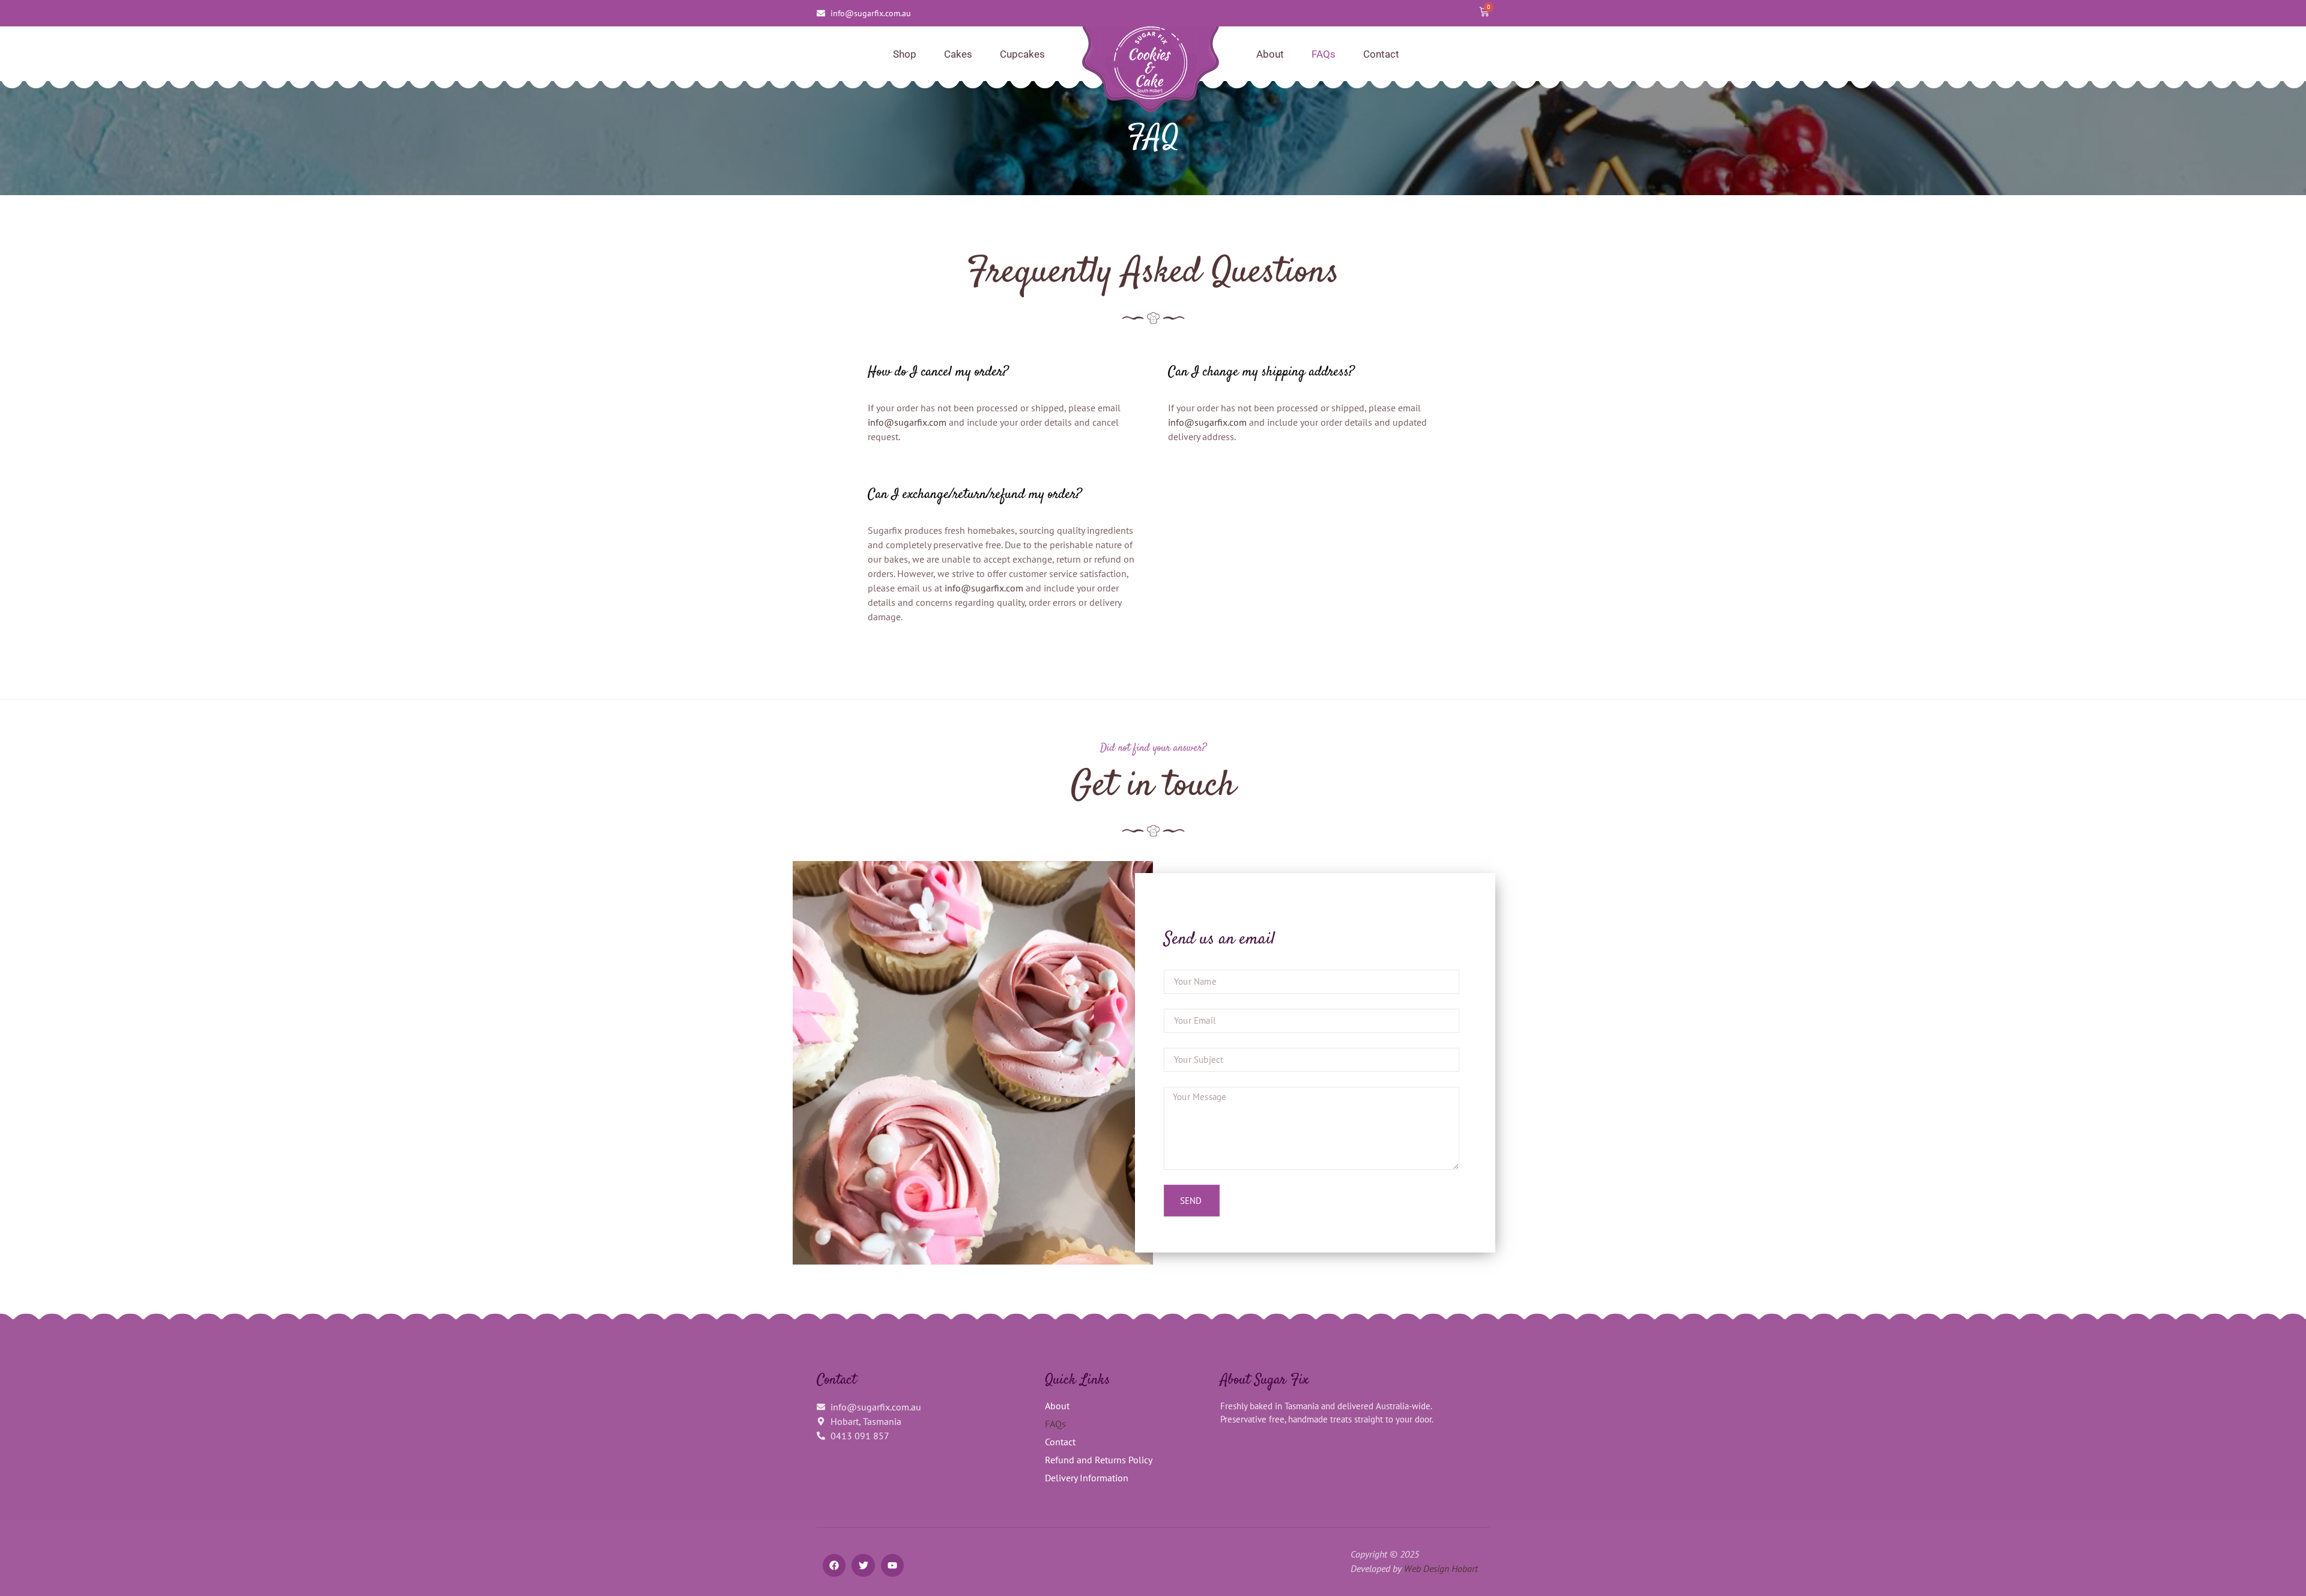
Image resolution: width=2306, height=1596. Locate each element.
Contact (1381, 54)
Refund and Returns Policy (1099, 1460)
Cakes (958, 54)
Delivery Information (1087, 1478)
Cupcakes (1022, 54)
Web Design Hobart (1441, 1568)
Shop (905, 54)
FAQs (1324, 54)
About (1270, 54)
